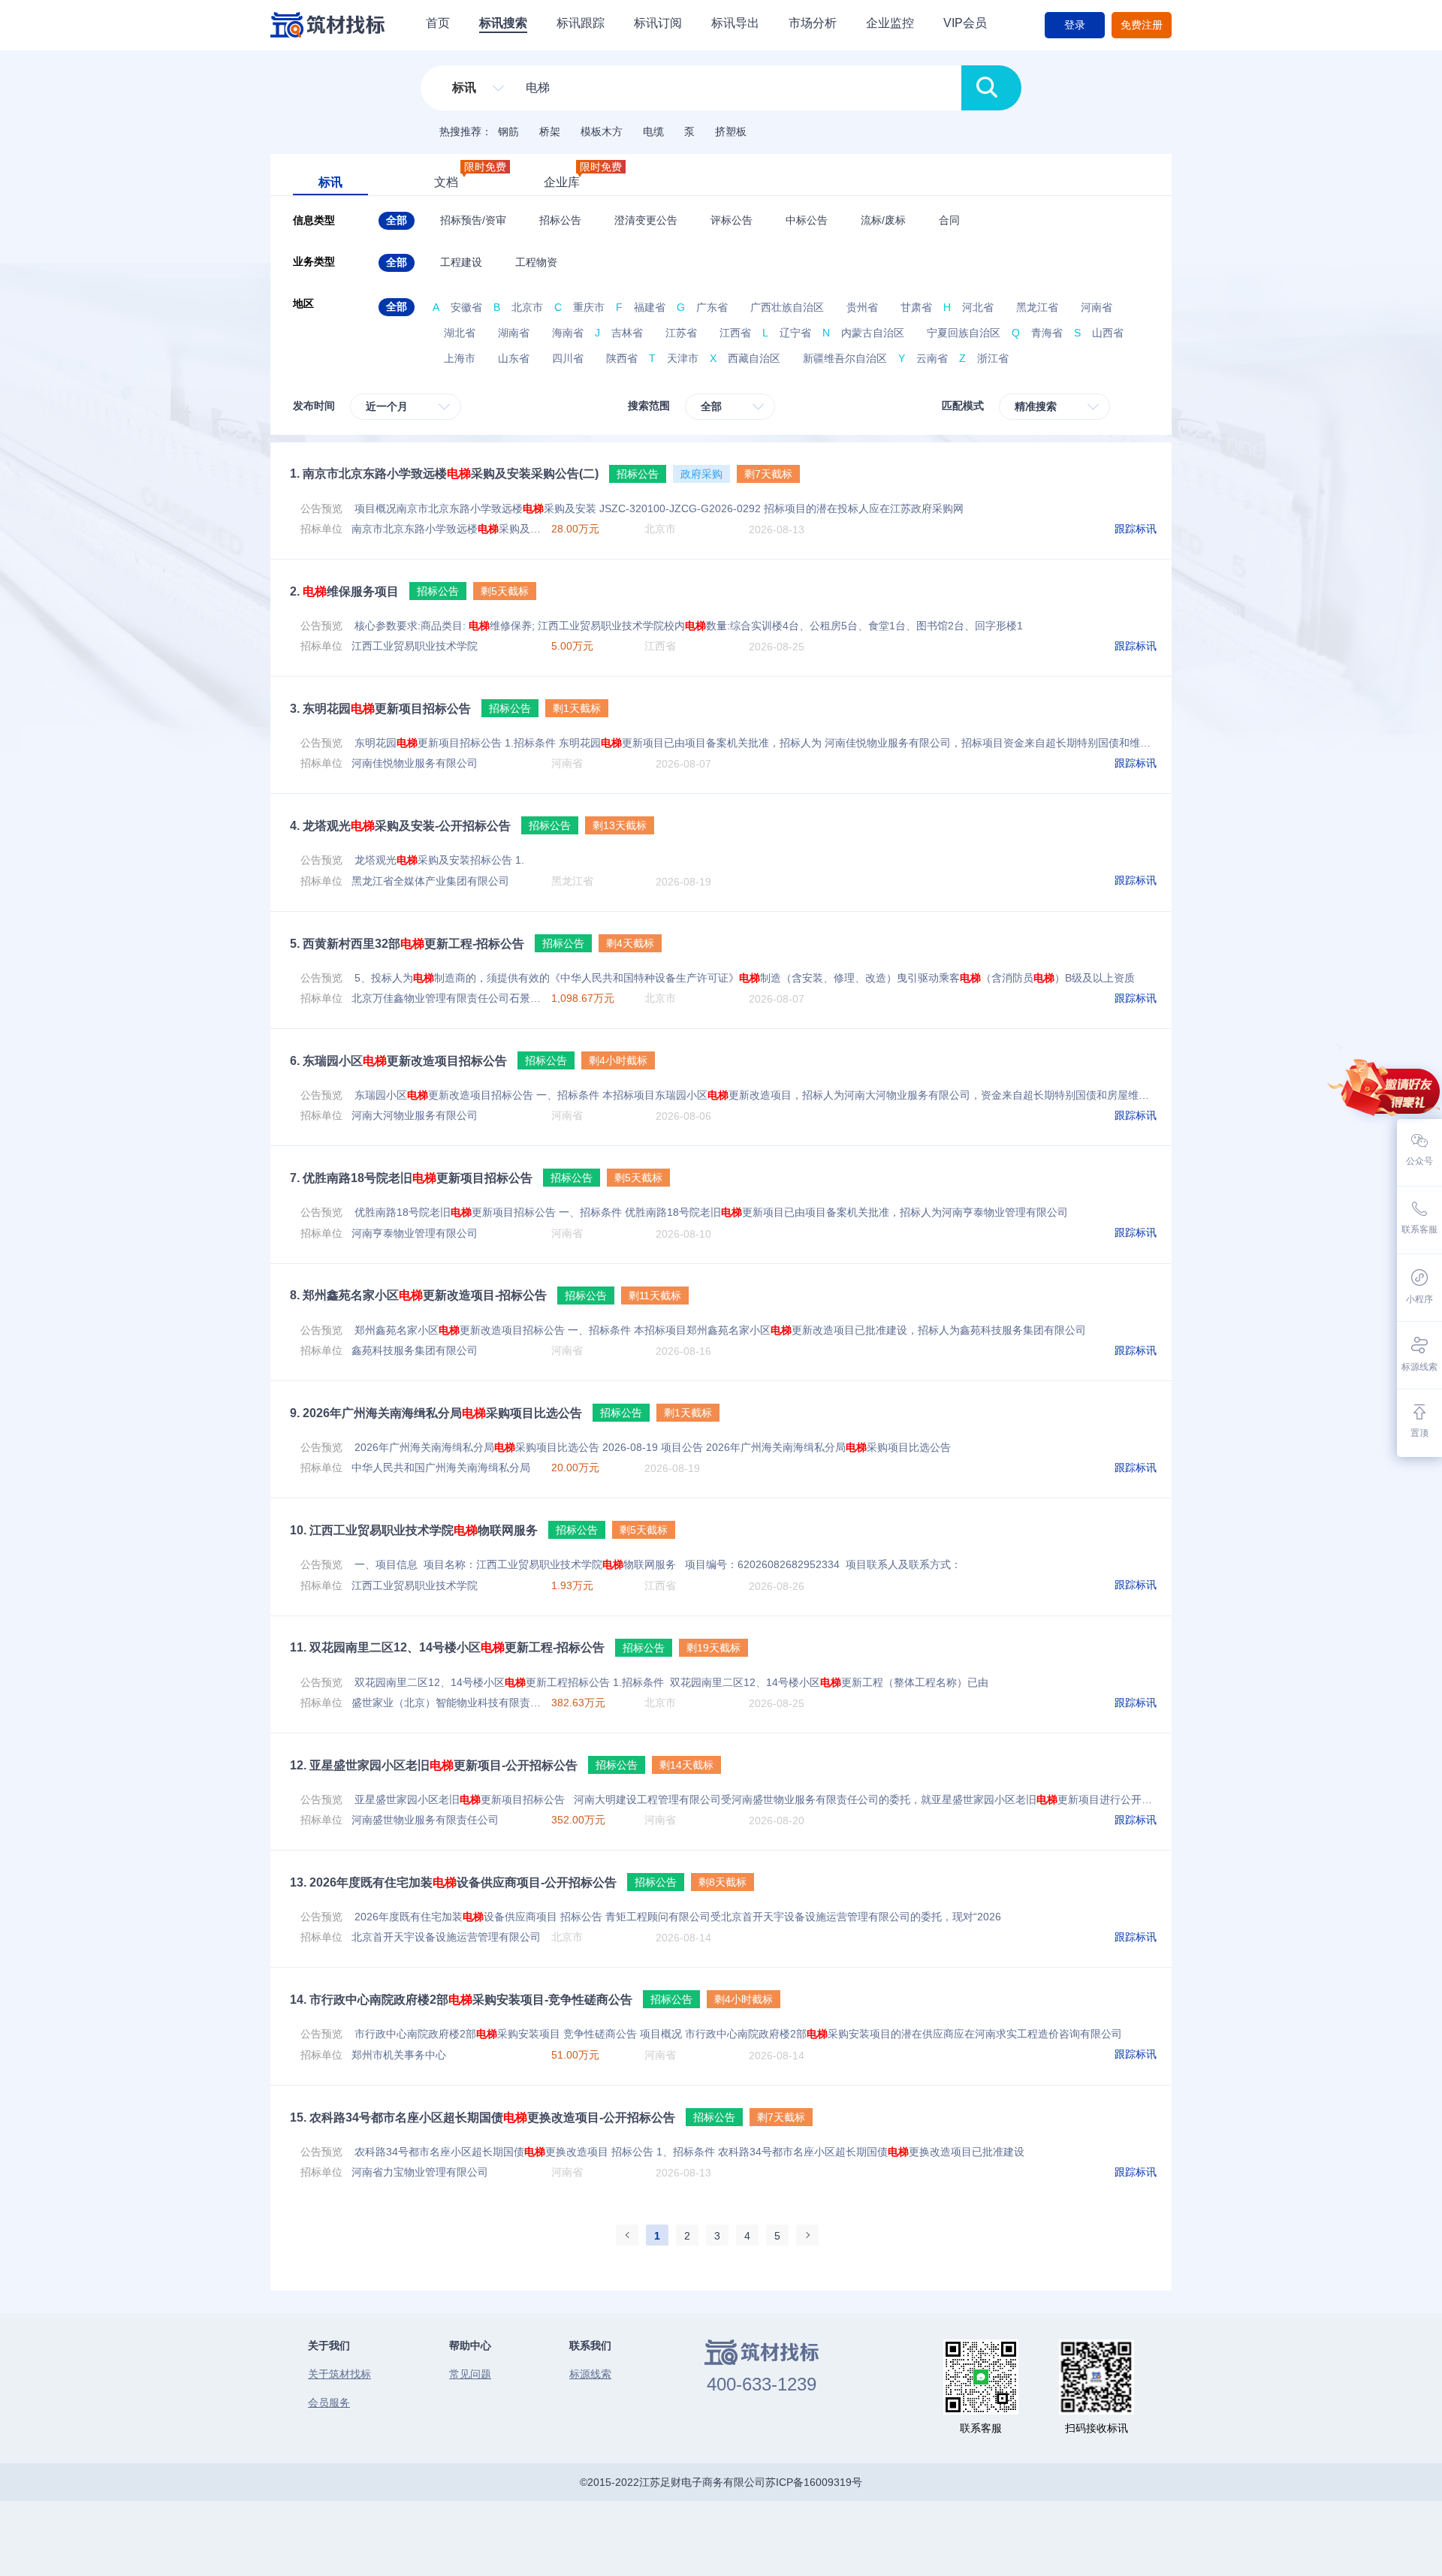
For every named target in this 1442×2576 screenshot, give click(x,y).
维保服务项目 (344, 591)
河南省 (1097, 307)
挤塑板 (731, 131)
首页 (438, 23)
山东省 (514, 358)
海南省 (568, 333)
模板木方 (602, 131)
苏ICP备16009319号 (814, 2482)
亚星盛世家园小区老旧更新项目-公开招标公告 (434, 1765)
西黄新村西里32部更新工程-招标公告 (407, 944)
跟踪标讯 (1136, 529)
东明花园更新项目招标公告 (380, 709)
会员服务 (329, 2403)
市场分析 (813, 23)
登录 (1075, 25)
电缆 (653, 131)
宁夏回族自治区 (964, 333)
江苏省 (681, 333)
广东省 (712, 307)
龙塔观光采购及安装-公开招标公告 (400, 826)
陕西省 (622, 358)
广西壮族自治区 (787, 307)
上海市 (460, 358)
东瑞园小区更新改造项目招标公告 (398, 1061)
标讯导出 (735, 23)
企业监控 (890, 23)
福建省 (650, 307)
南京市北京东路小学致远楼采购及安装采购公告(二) (444, 474)
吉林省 (627, 333)
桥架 (550, 131)
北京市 (527, 307)
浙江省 (993, 358)
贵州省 (862, 307)
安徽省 (466, 307)
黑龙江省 (1037, 307)
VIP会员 (965, 23)
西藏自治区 (754, 358)
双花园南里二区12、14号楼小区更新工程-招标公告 (447, 1647)
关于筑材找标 (339, 2374)
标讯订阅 (658, 23)
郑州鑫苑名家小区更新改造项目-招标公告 (418, 1295)
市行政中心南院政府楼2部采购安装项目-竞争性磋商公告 (461, 2000)
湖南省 (514, 333)
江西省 (735, 333)
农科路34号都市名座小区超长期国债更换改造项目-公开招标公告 (483, 2118)
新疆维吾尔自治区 (845, 358)
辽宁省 (795, 333)
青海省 (1047, 333)
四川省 (568, 358)
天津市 (683, 358)
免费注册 (1142, 25)
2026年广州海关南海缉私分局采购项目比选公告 (436, 1413)
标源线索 (590, 2374)
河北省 (978, 307)
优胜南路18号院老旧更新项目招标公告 (411, 1178)
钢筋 (508, 131)
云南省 (932, 358)
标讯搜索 (503, 23)
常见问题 (470, 2374)
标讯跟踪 (581, 23)
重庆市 (589, 307)
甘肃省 (916, 307)
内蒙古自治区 (873, 333)
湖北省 (460, 333)
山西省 (1108, 333)
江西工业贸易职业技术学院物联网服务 (414, 1530)
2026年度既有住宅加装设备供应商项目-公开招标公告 (453, 1882)
